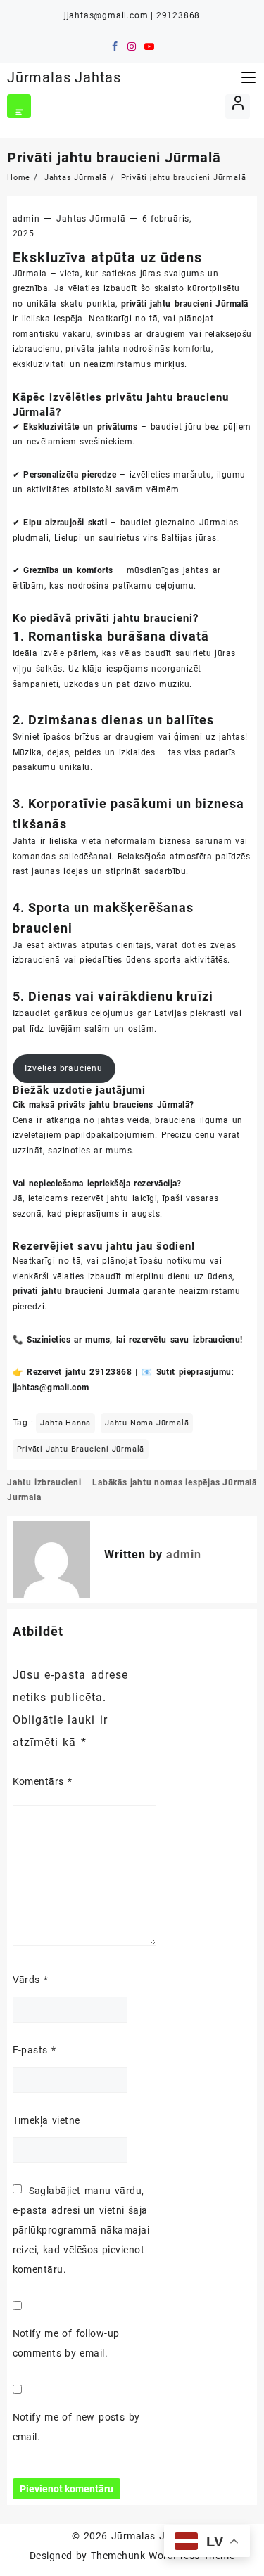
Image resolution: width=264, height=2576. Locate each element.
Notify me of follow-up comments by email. (66, 2343)
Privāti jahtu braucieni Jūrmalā (114, 158)
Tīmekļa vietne (46, 2120)
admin (26, 219)
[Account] (238, 107)
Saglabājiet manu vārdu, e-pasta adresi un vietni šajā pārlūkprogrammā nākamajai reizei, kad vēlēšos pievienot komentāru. (81, 2230)
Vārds (31, 1980)
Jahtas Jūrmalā (91, 219)
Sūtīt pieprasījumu (194, 1372)
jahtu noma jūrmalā (147, 1423)
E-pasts (34, 2050)
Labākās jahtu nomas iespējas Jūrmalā (175, 1482)
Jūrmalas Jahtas (64, 77)
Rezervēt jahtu (56, 1372)
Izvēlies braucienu (63, 1068)
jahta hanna (65, 1423)
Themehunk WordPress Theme (163, 2556)
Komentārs (43, 1781)
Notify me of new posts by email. (76, 2427)
